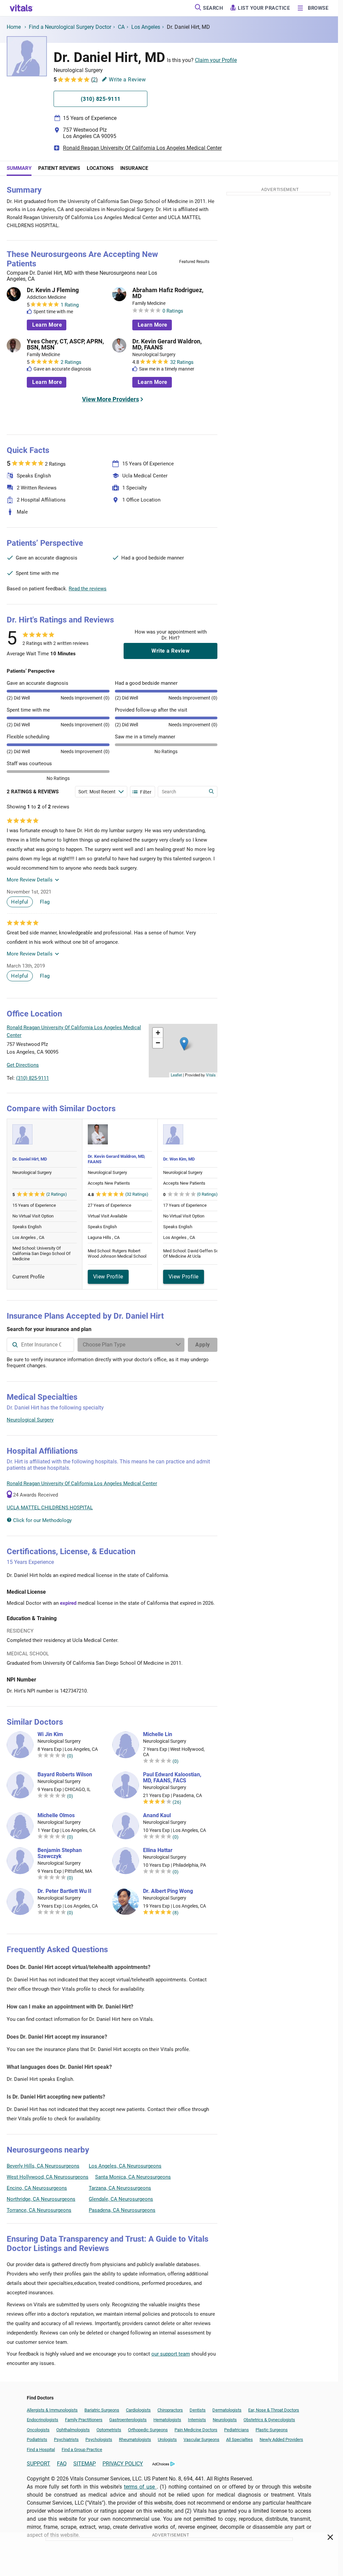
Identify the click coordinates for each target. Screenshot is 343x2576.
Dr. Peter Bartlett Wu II (64, 1891)
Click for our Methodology (42, 1520)
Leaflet (176, 1075)
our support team (171, 2354)
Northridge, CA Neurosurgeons (41, 2199)
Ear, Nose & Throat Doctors (274, 2410)
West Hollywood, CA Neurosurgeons (48, 2177)
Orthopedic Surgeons (148, 2430)
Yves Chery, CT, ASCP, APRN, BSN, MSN (65, 344)
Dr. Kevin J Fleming (53, 290)
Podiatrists (37, 2439)
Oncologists (38, 2430)
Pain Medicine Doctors (196, 2430)
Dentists (198, 2410)
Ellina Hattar (158, 1850)
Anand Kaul (157, 1815)
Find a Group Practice (82, 2450)
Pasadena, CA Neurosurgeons (122, 2210)
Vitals (211, 1075)
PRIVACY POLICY (123, 2464)
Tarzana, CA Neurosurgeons (120, 2188)
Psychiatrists (66, 2439)
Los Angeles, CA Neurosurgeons (125, 2166)
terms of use (140, 2487)
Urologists (167, 2439)
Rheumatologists (135, 2439)
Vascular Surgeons (201, 2439)
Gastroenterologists (128, 2420)
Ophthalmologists (73, 2430)
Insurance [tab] (134, 168)
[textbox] (40, 1345)
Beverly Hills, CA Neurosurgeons (43, 2166)
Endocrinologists (43, 2420)
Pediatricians (236, 2430)
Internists (197, 2420)
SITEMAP (85, 2464)
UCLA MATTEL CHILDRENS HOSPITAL (50, 1508)
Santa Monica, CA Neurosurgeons (133, 2177)
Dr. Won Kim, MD (179, 1159)
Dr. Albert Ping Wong (168, 1891)
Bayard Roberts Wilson (65, 1775)
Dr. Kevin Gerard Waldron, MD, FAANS (167, 344)
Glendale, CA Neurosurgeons (121, 2199)
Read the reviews (88, 589)
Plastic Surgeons (272, 2430)
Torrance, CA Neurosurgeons (39, 2210)
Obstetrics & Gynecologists (269, 2420)
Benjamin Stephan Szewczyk (60, 1853)
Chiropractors (170, 2410)
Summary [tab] (19, 168)
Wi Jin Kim (50, 1734)
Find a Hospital (41, 2450)
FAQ (62, 2464)
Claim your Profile (216, 60)
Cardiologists (138, 2410)
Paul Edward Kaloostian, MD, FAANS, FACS (172, 1778)
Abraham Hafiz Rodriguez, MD (168, 293)
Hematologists (167, 2420)
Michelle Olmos (56, 1815)
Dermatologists (227, 2410)
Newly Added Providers (281, 2439)
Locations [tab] (100, 168)
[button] (184, 1044)
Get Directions (23, 1065)
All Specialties (239, 2439)
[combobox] (40, 1345)
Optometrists (109, 2430)
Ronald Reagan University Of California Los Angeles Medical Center (142, 148)
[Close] (330, 2538)
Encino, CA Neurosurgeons (37, 2188)
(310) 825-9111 (32, 1078)
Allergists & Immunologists (52, 2410)
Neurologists (225, 2420)
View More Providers (111, 399)
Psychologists (99, 2439)
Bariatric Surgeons (102, 2410)
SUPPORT (39, 2464)
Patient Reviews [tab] (59, 168)
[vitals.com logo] (21, 8)
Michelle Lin (158, 1734)
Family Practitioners (84, 2420)
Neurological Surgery (30, 1420)
